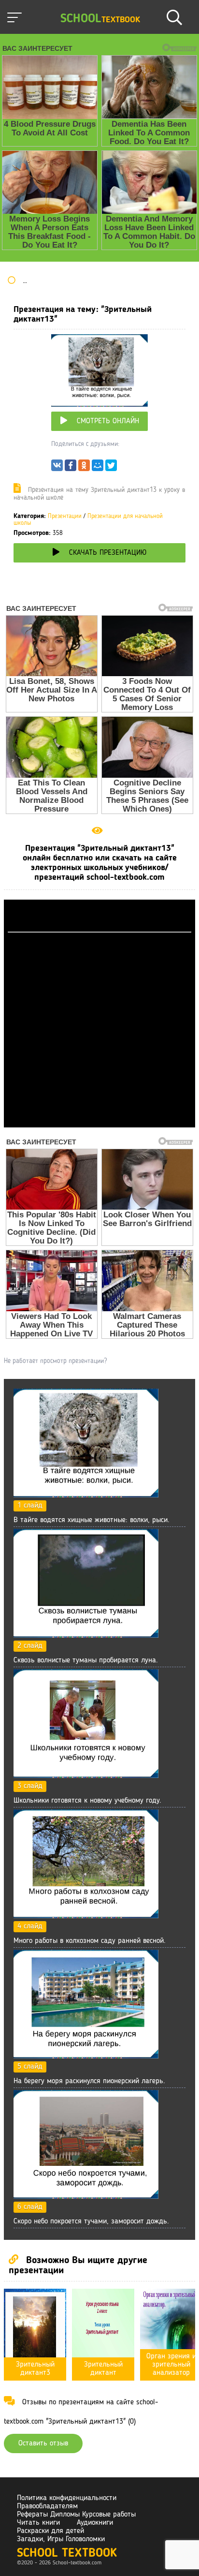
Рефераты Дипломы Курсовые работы (76, 2515)
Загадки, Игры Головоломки (61, 2539)
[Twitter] (111, 468)
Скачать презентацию (108, 553)
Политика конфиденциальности (67, 2498)
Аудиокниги (95, 2523)
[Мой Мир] (98, 468)
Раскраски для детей (50, 2531)
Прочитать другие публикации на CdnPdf (99, 1123)
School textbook (67, 2554)
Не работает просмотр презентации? (55, 1361)
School (100, 19)
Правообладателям (47, 2506)
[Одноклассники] (84, 468)
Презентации (65, 516)
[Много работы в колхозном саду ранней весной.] (86, 1916)
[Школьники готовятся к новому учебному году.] (86, 1776)
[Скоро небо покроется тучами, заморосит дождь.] (86, 2197)
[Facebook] (71, 468)
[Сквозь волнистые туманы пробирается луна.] (86, 1636)
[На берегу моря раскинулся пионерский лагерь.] (86, 2057)
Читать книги (38, 2523)
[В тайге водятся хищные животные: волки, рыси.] (86, 1495)
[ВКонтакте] (57, 468)
